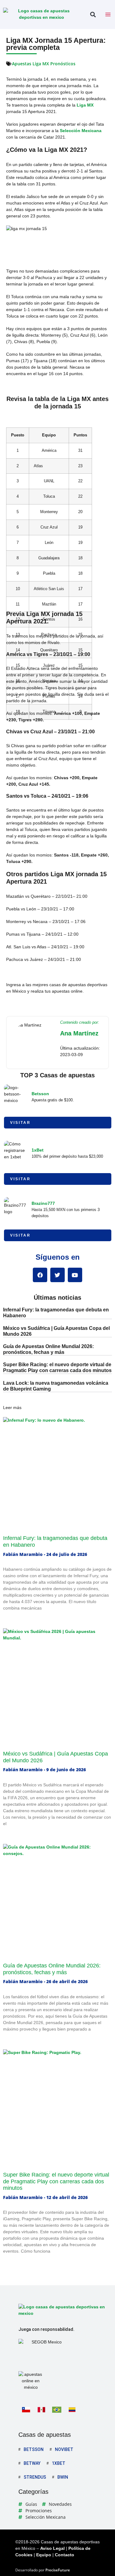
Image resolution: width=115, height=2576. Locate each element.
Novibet (64, 2449)
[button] (93, 15)
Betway (32, 2463)
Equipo (44, 2555)
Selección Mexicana (81, 131)
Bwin (63, 2477)
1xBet (38, 1150)
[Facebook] (40, 1275)
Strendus (35, 2477)
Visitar (20, 1123)
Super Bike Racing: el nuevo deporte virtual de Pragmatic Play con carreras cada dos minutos (56, 2181)
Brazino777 (43, 1203)
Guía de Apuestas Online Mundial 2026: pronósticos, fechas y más (52, 1969)
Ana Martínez (79, 1033)
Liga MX (85, 105)
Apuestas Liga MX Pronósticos (44, 64)
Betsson (40, 1094)
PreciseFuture (58, 2570)
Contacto (65, 2555)
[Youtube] (75, 1275)
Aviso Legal (52, 2548)
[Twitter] (57, 1275)
